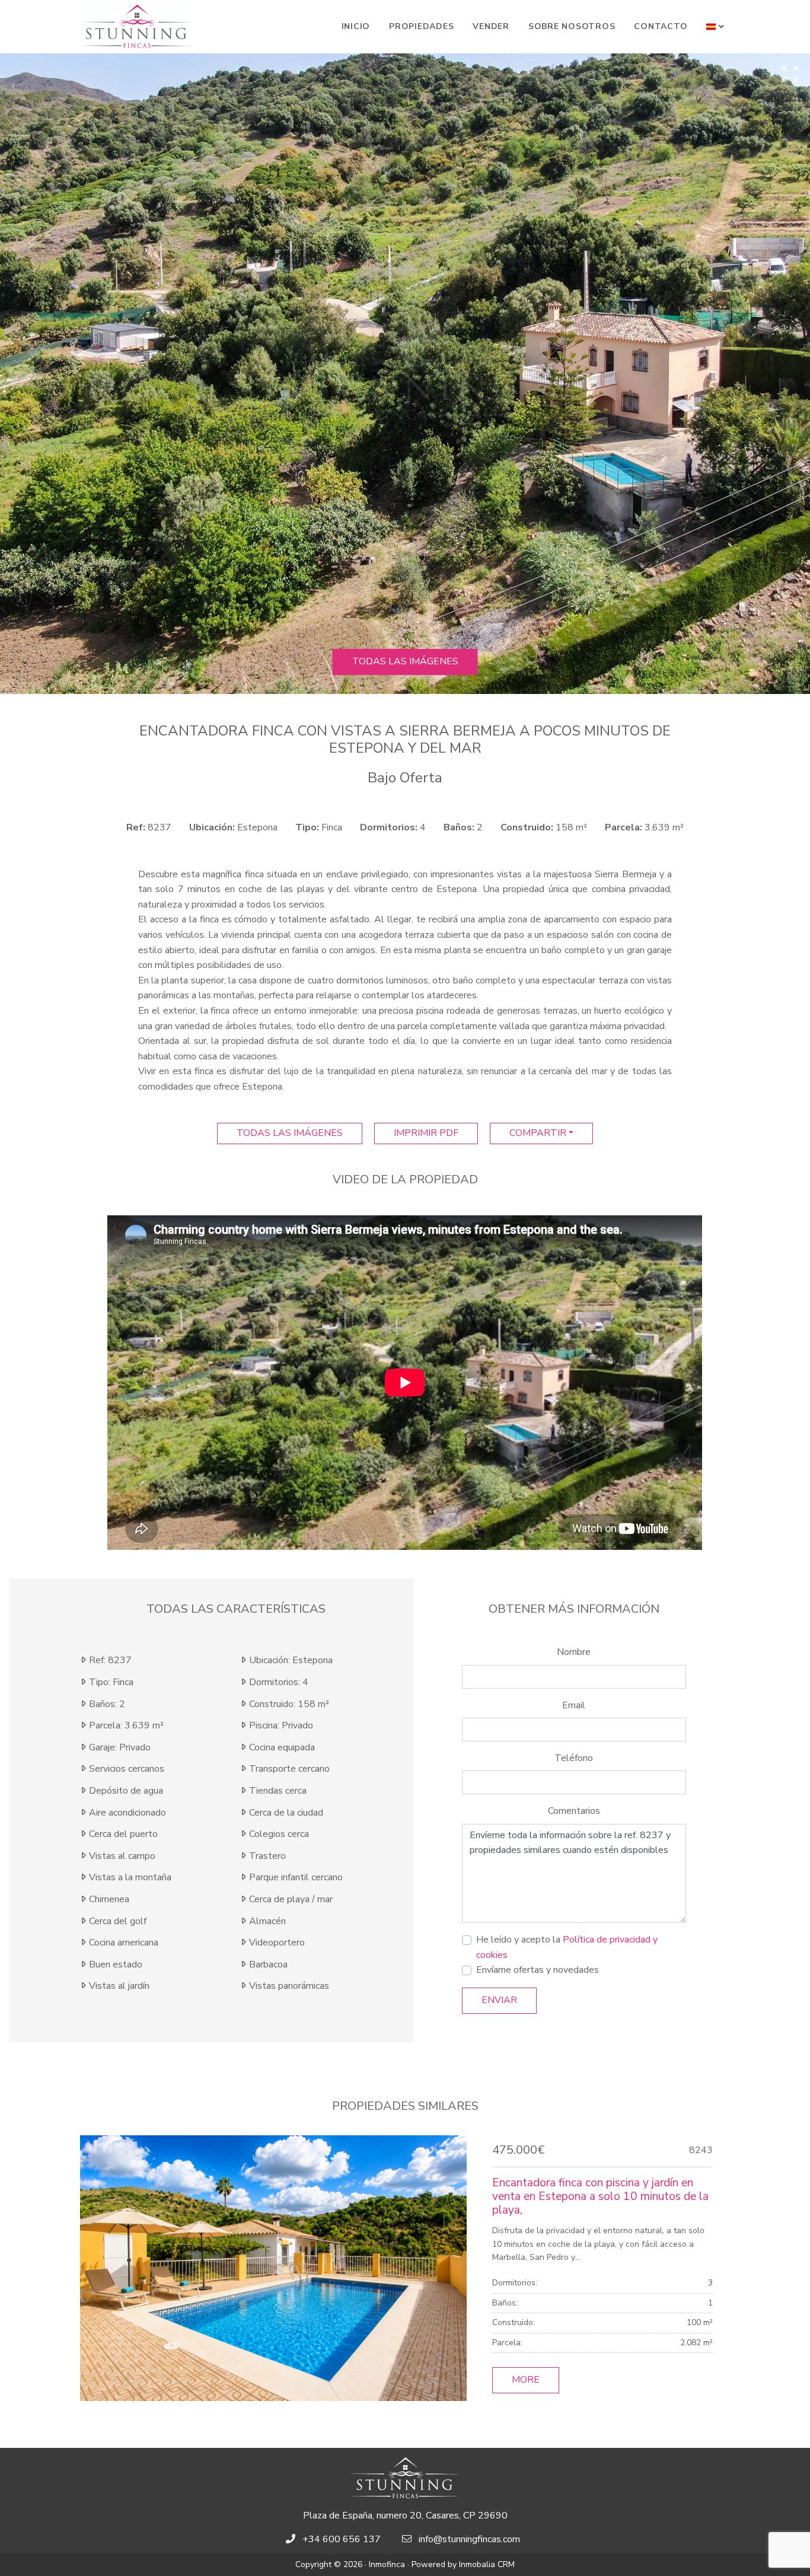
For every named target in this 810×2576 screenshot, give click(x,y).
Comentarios (574, 1811)
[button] (715, 27)
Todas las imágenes (405, 661)
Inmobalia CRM (487, 2564)
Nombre (574, 1652)
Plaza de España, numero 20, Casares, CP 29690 (405, 2515)
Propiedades (421, 26)
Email (574, 1705)
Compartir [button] (538, 1133)
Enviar (499, 2000)
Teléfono (574, 1758)
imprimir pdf (426, 1133)
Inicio (356, 26)
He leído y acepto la (567, 1947)
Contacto (661, 26)
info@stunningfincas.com (469, 2539)
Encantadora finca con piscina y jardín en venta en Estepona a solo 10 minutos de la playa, (600, 2196)
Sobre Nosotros (572, 26)
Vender (491, 26)
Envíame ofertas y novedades (538, 1970)
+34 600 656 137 (342, 2539)
